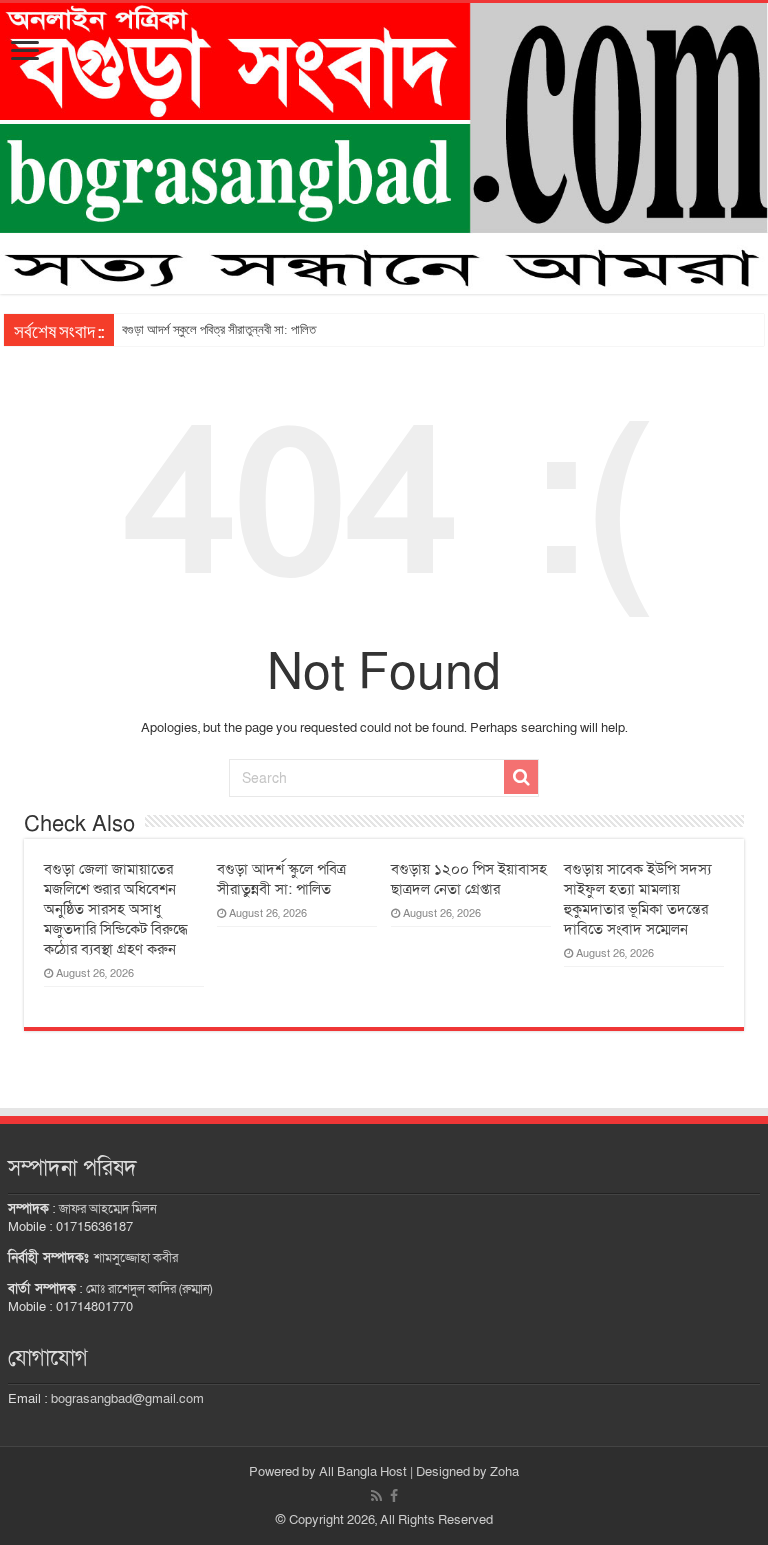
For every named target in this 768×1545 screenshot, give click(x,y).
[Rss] (376, 1496)
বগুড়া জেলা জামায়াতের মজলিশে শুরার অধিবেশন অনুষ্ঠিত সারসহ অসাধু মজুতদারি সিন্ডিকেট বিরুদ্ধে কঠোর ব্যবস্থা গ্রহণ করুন (116, 909)
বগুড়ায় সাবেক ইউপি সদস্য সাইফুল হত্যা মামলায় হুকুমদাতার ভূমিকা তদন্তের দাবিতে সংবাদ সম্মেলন (637, 899)
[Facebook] (394, 1496)
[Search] (521, 777)
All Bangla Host (363, 1472)
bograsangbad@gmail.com (127, 1399)
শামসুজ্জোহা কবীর (136, 1258)
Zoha (504, 1472)
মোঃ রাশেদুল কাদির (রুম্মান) (149, 1289)
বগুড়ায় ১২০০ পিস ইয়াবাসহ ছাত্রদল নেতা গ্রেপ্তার (469, 879)
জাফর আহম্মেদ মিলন (108, 1209)
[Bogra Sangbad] (384, 148)
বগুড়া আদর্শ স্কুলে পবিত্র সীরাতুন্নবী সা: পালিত (219, 329)
